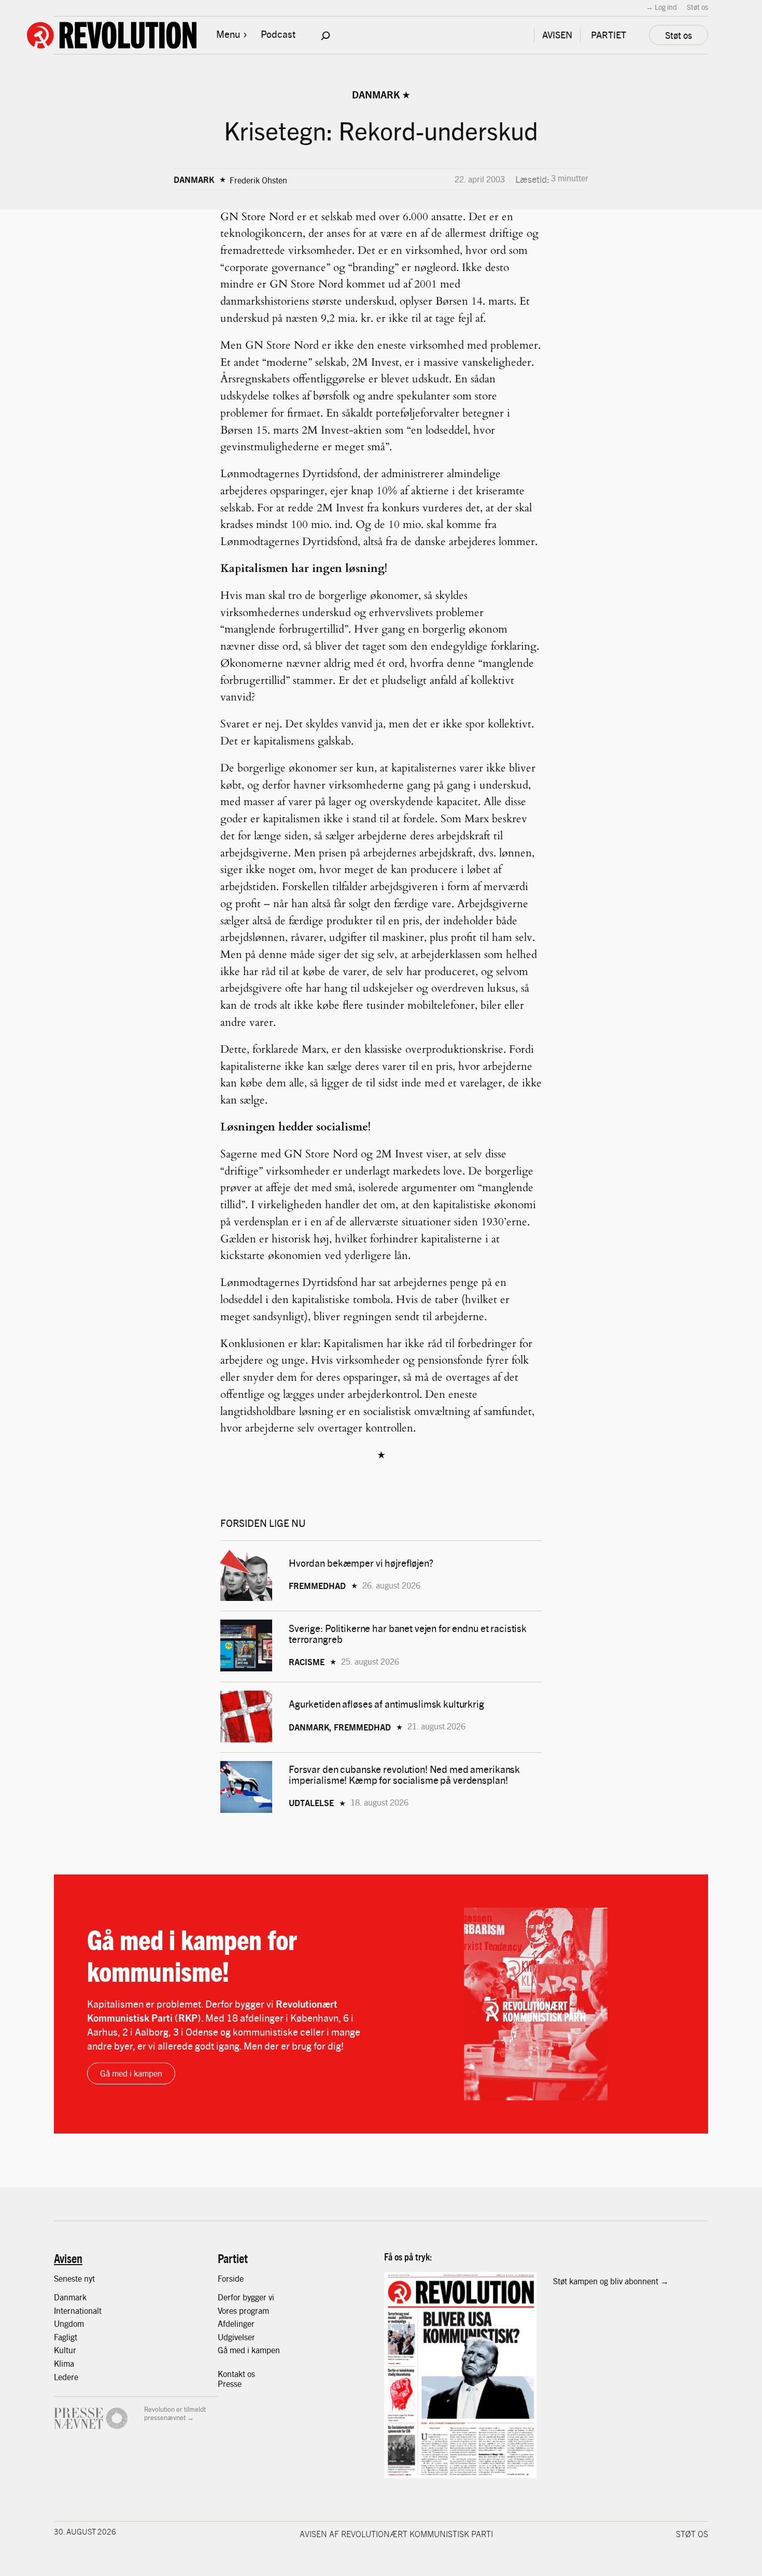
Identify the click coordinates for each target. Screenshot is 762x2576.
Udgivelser (236, 2337)
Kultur (65, 2350)
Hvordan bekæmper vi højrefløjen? (362, 1563)
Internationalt (78, 2310)
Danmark (376, 94)
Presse (230, 2384)
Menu (228, 34)
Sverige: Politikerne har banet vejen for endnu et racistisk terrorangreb (408, 1634)
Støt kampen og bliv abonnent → (611, 2281)
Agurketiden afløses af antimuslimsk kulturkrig (387, 1704)
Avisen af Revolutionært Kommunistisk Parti (396, 2534)
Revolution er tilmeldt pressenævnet (175, 2413)
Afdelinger (236, 2323)
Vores (228, 2310)
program (254, 2310)
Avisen (68, 2258)
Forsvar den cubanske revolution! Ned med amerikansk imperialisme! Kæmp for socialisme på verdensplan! (404, 1774)
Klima (64, 2363)
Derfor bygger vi (246, 2297)
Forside (231, 2278)
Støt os (697, 7)
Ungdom (69, 2323)
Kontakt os (236, 2374)
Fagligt (66, 2337)
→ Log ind (661, 7)
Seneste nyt (74, 2278)
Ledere (66, 2377)
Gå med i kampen (131, 2073)
